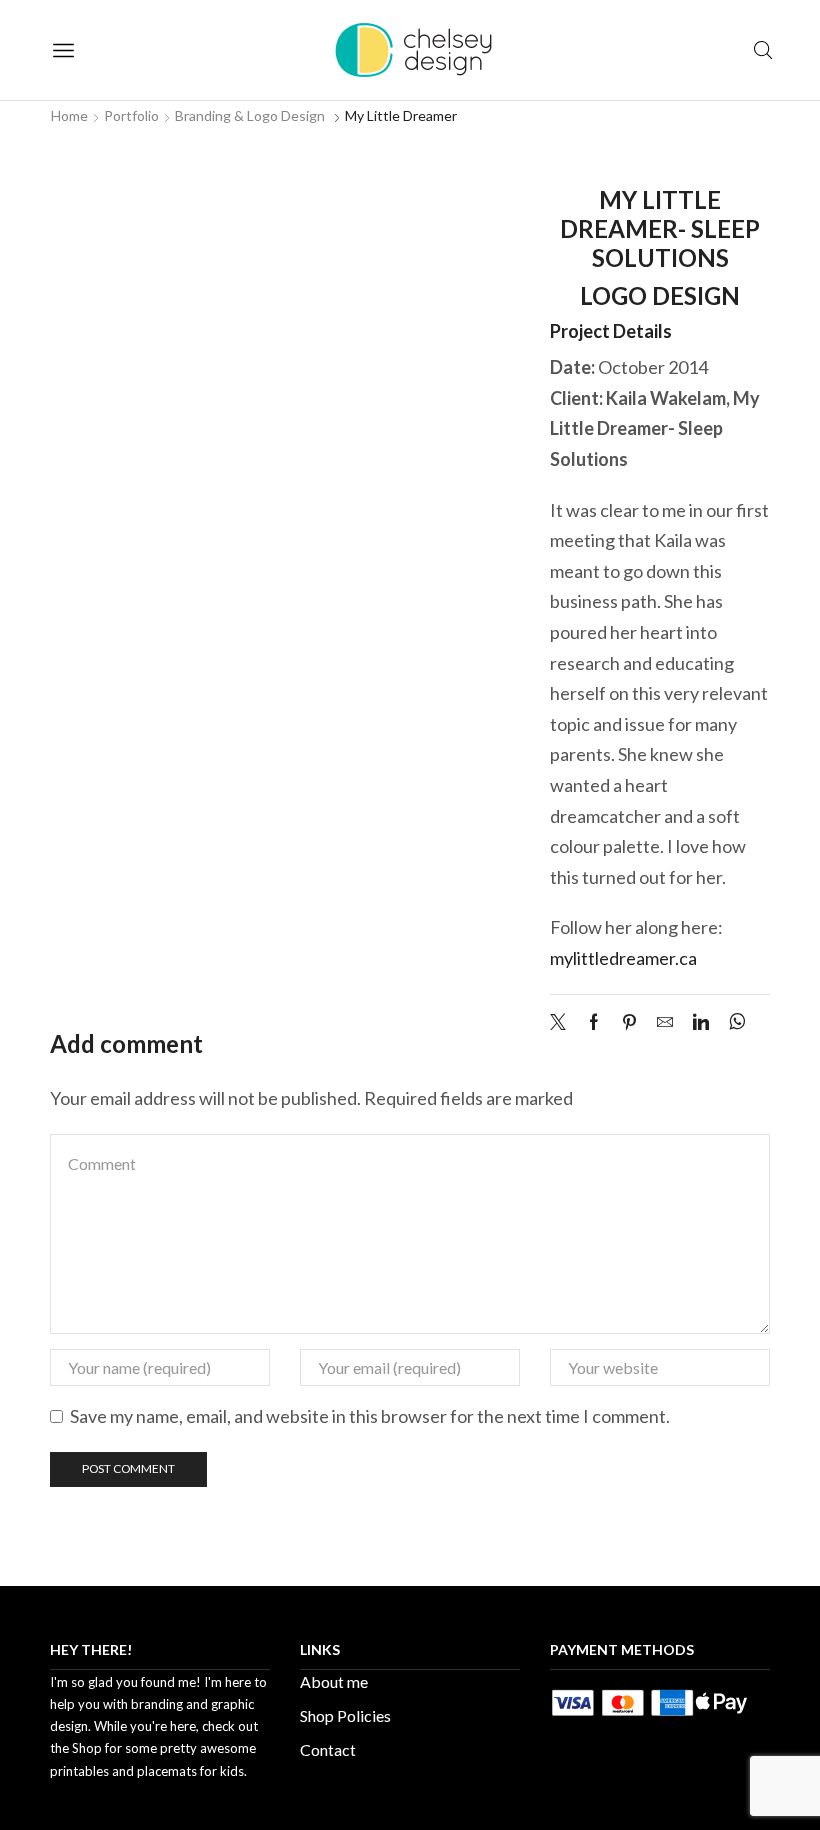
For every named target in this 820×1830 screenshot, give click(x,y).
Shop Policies (345, 1715)
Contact (328, 1749)
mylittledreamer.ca (623, 958)
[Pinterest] (629, 1022)
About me (334, 1681)
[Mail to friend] (665, 1022)
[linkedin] (701, 1022)
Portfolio (131, 115)
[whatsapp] (732, 1022)
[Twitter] (563, 1022)
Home (69, 115)
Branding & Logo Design (250, 115)
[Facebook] (594, 1022)
